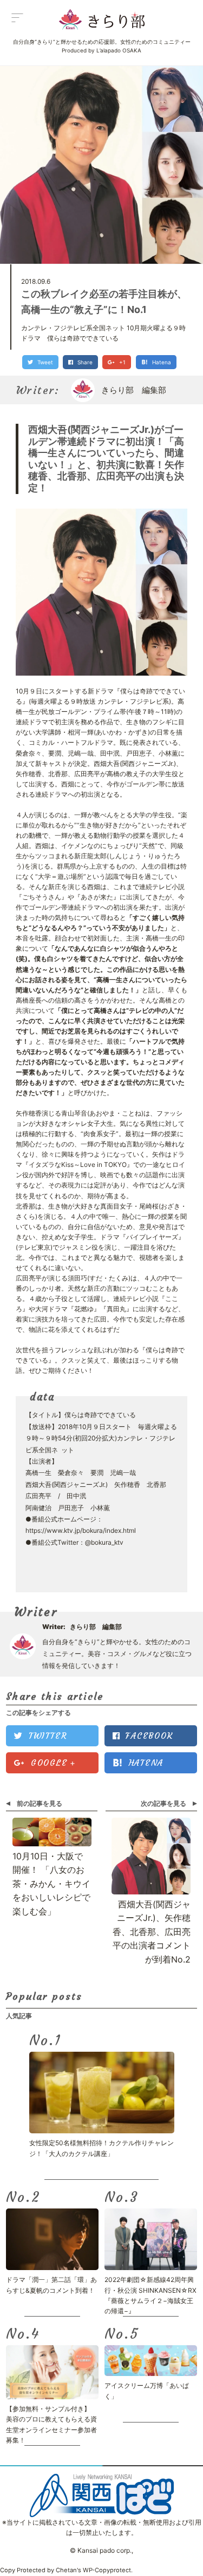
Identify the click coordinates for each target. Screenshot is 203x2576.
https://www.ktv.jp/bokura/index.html (81, 1530)
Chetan (66, 2570)
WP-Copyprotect (107, 2570)
